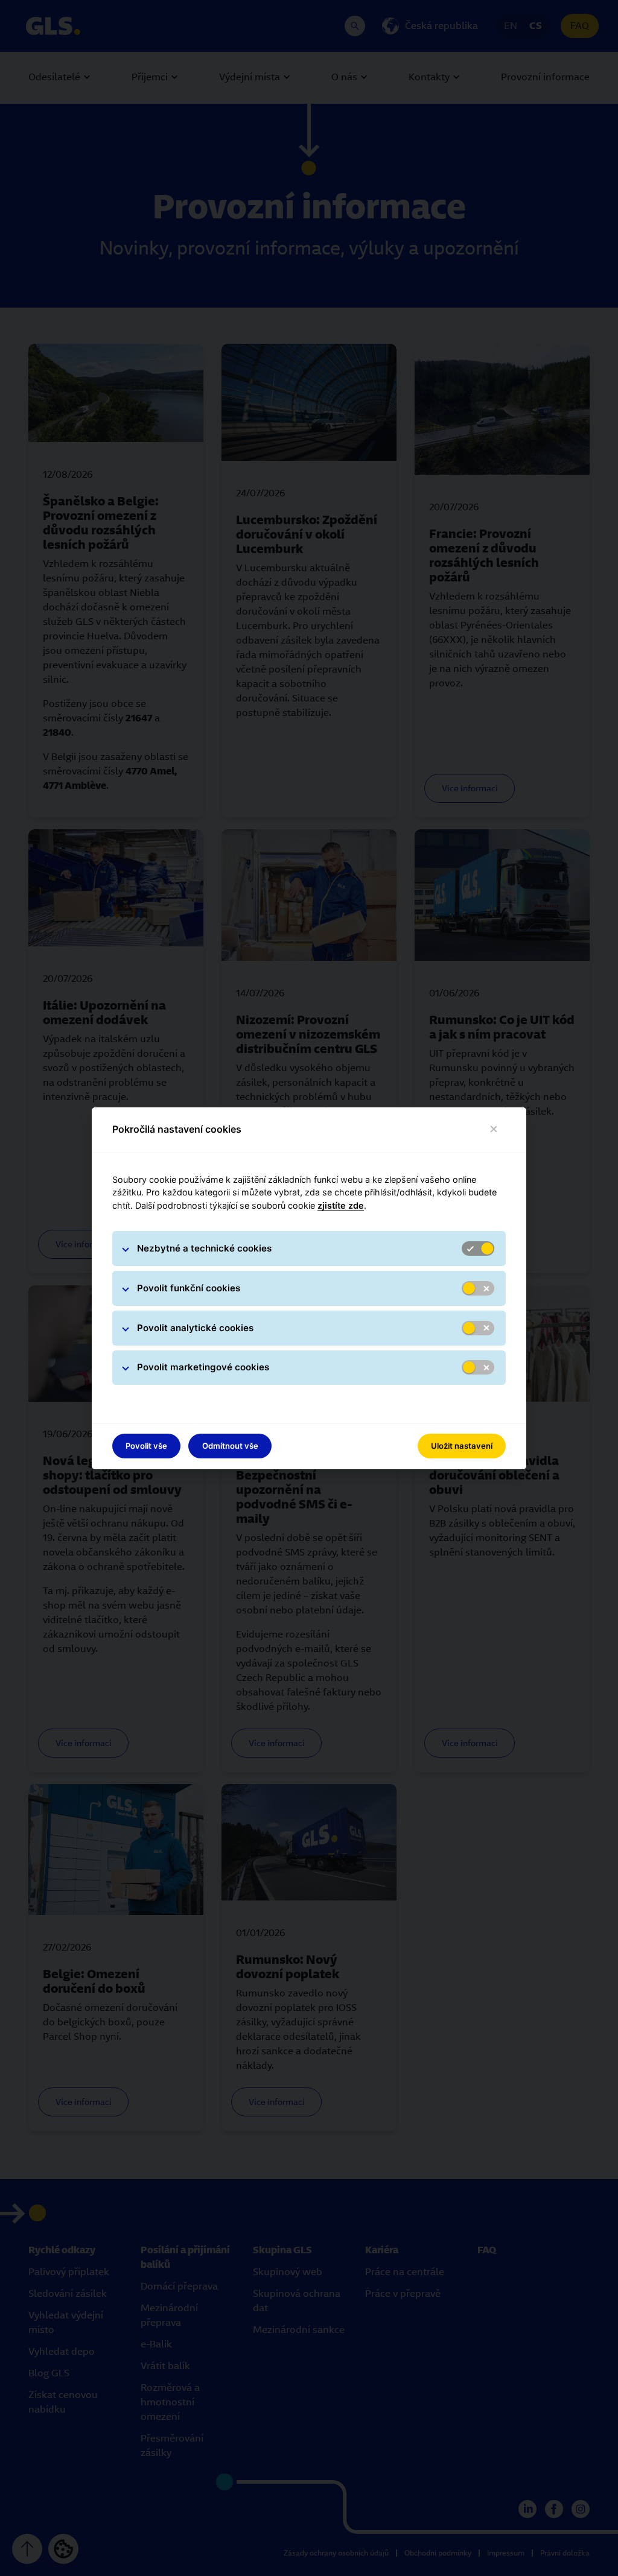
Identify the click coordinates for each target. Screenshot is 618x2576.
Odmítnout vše (230, 1446)
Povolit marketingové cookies (203, 1367)
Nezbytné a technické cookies (204, 1248)
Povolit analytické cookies (195, 1328)
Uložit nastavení (462, 1446)
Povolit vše (146, 1446)
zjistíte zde (341, 1205)
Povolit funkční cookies (189, 1288)
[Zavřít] (494, 1129)
